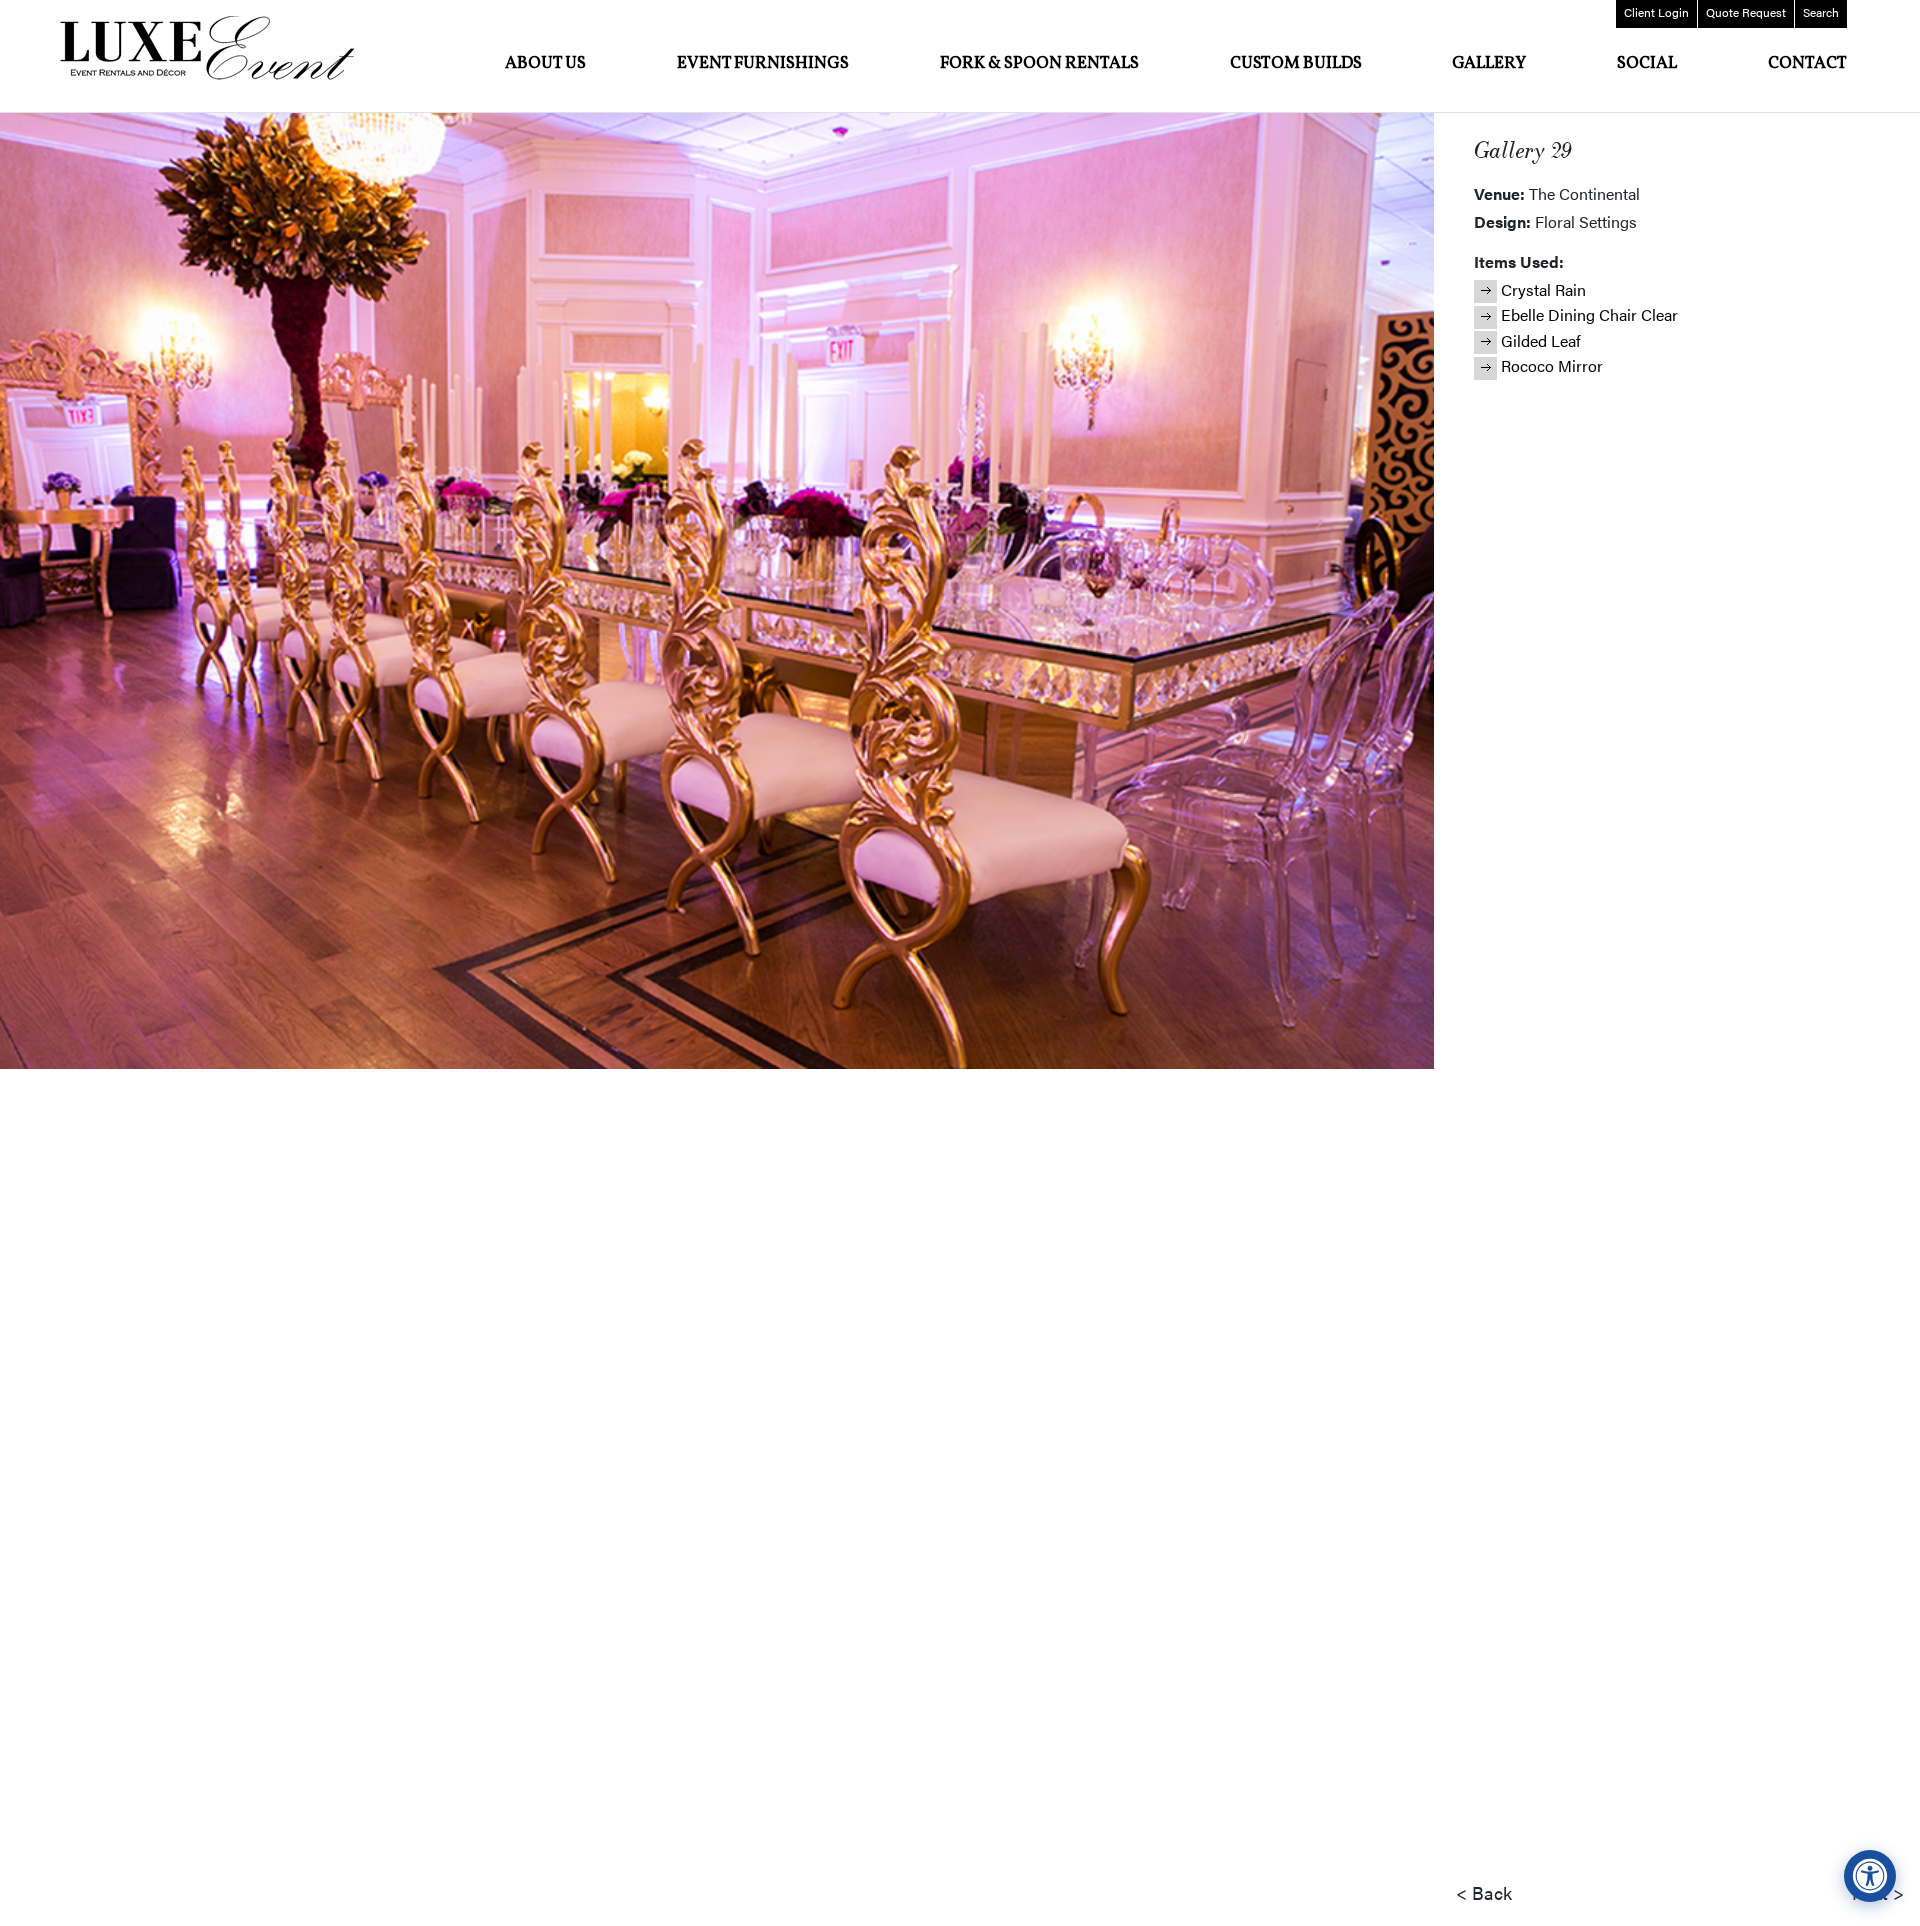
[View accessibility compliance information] (1870, 1876)
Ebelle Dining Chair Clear (1589, 314)
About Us (545, 63)
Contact (1807, 63)
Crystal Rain (1543, 289)
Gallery (1489, 63)
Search (1821, 12)
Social (1647, 63)
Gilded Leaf (1541, 340)
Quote (1746, 12)
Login (1656, 12)
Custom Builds (1296, 63)
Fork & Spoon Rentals (1039, 63)
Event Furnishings (763, 63)
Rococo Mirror (1552, 365)
